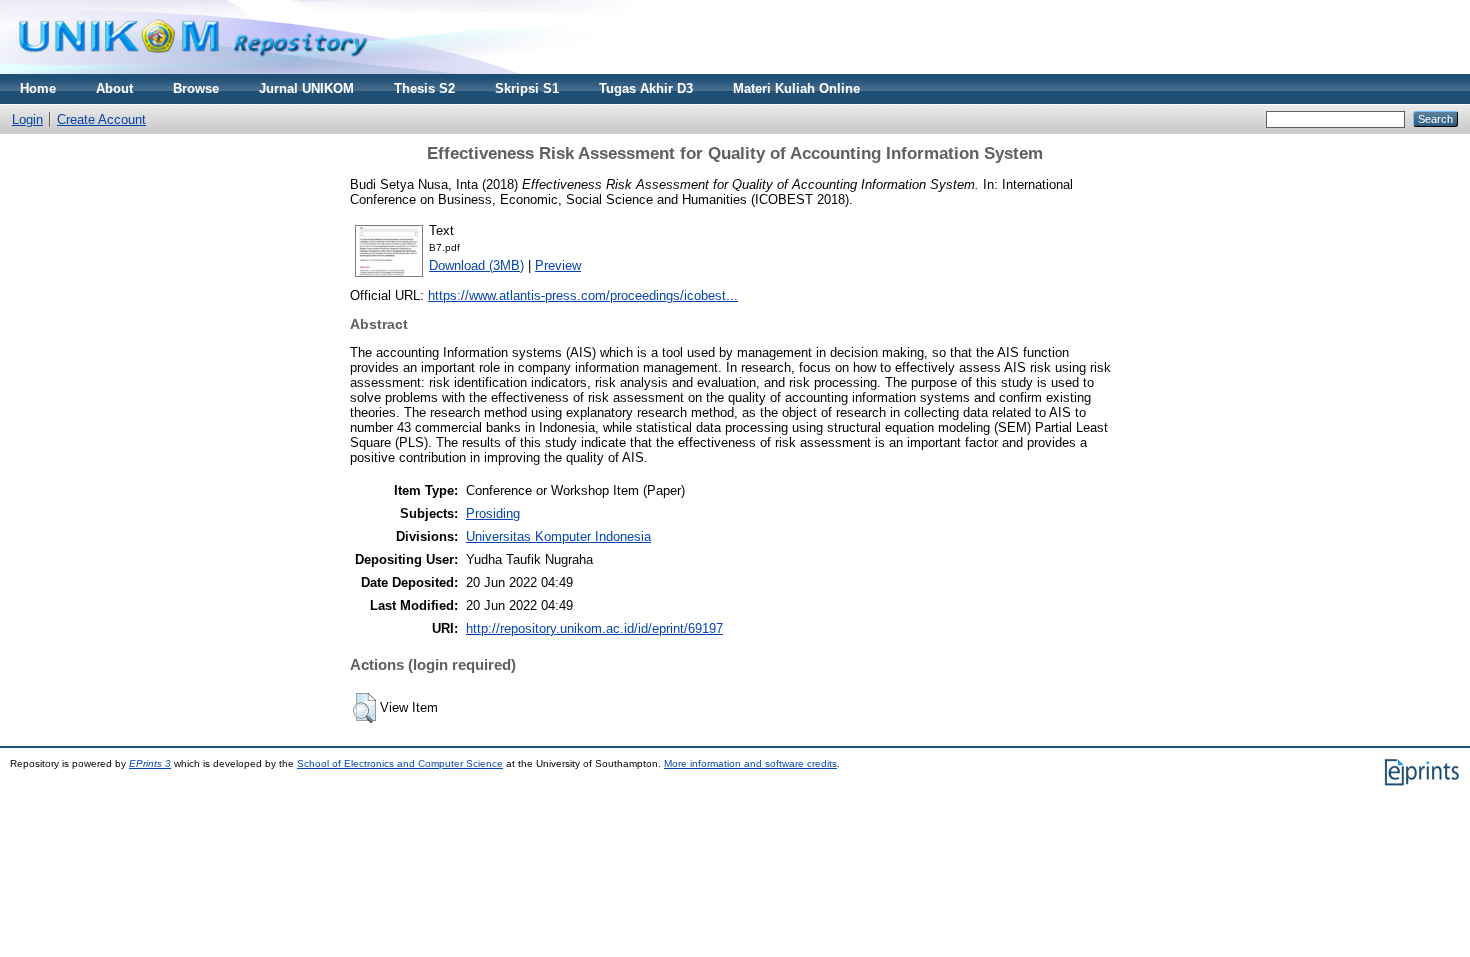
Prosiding (493, 513)
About (114, 88)
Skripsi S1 (527, 88)
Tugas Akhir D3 (646, 88)
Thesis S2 (424, 88)
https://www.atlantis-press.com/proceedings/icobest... (583, 295)
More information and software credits (750, 763)
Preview (558, 265)
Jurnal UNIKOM (306, 88)
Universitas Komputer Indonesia (558, 536)
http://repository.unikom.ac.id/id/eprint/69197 (594, 628)
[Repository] (193, 69)
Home (38, 88)
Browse (196, 88)
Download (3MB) (476, 265)
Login (27, 119)
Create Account (101, 119)
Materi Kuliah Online (796, 88)
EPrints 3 (150, 763)
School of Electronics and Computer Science (400, 763)
